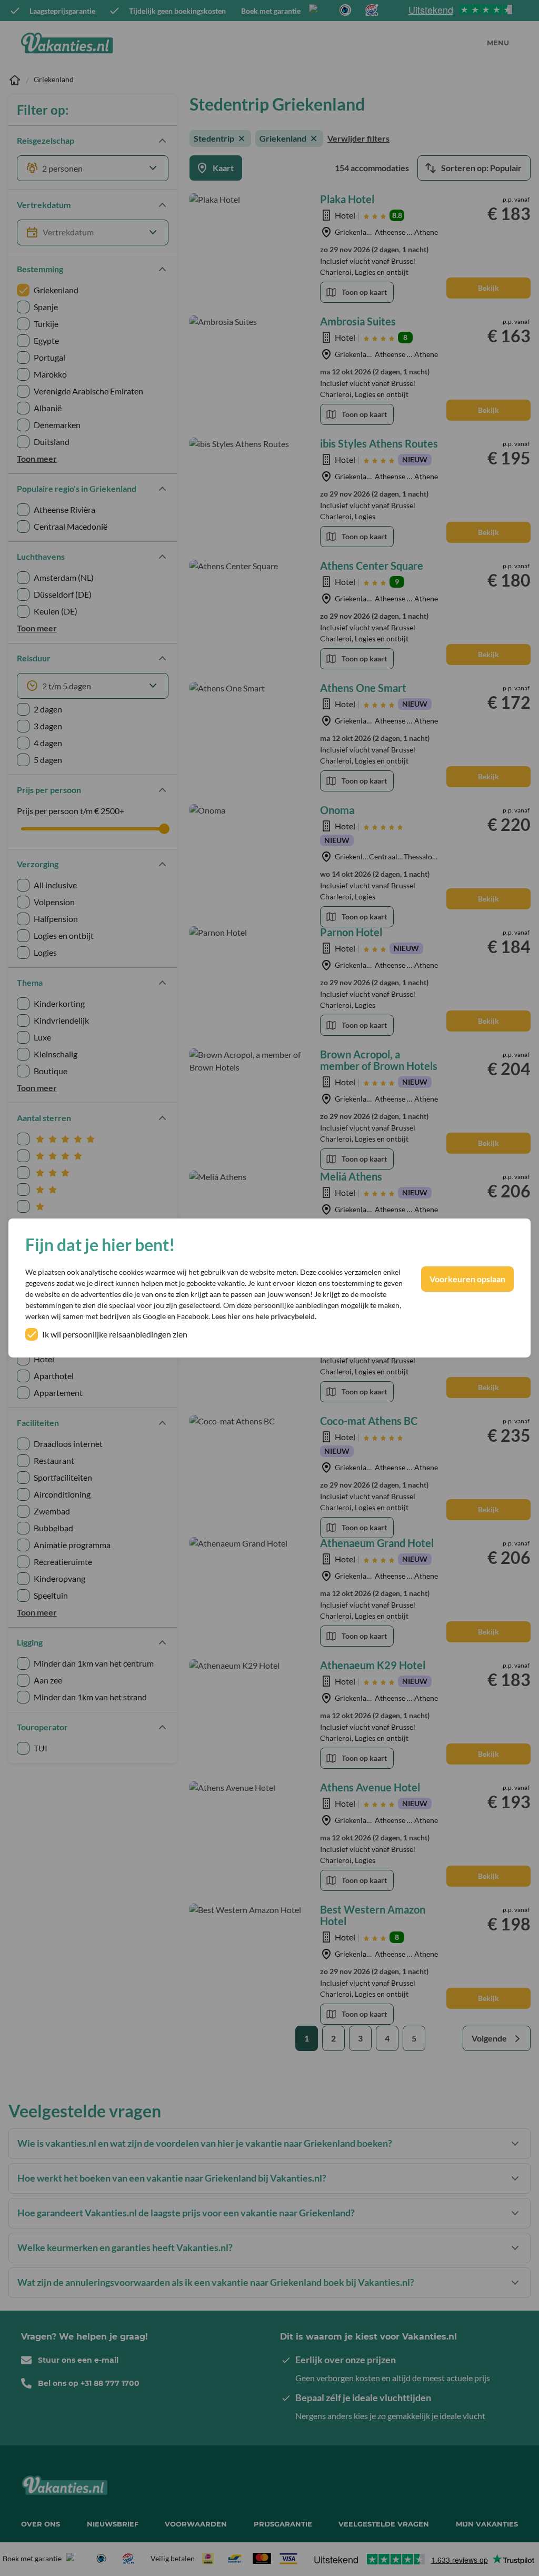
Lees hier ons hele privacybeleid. (264, 1316)
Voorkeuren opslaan (467, 1279)
